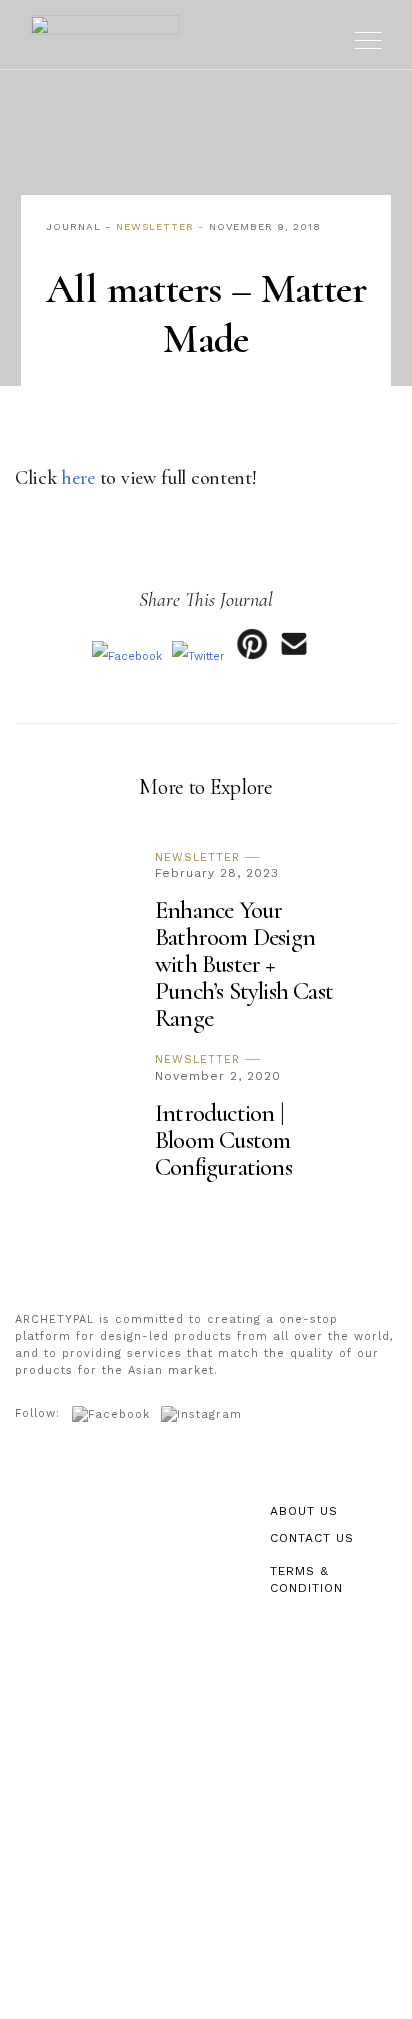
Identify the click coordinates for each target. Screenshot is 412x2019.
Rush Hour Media (234, 1988)
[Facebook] (127, 656)
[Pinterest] (251, 656)
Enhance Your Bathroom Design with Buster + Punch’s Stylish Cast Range (244, 964)
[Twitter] (198, 656)
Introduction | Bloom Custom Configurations (223, 1140)
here (78, 478)
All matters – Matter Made (206, 314)
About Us (304, 1511)
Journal (73, 226)
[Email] (294, 656)
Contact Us (312, 1538)
